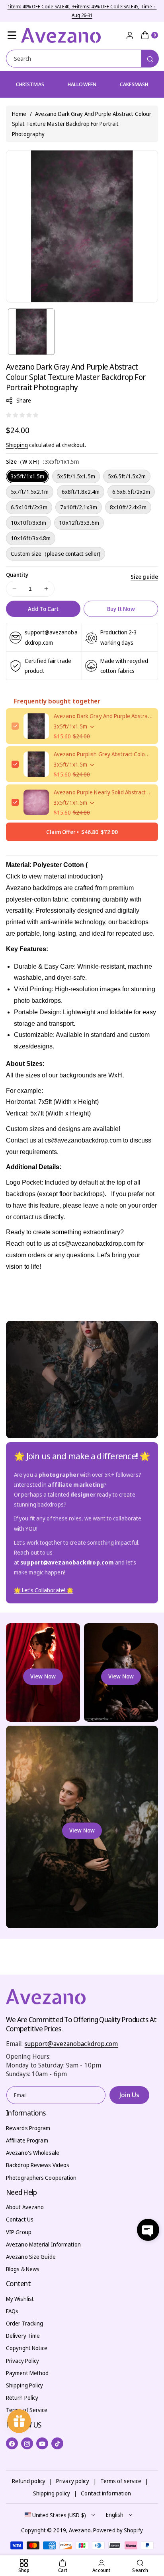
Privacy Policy (22, 2361)
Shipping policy (52, 2493)
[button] (12, 35)
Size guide (144, 577)
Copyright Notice (27, 2348)
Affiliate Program (27, 2140)
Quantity (17, 575)
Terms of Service (27, 2410)
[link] (44, 1590)
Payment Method (27, 2373)
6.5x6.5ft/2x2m (131, 492)
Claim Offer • (82, 832)
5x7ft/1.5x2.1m (30, 492)
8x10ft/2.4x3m (128, 507)
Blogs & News (23, 2269)
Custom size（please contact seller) (56, 554)
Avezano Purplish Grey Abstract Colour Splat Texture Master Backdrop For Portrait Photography (103, 754)
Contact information (106, 2493)
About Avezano (25, 2207)
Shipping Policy (25, 2385)
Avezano (80, 2530)
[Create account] (130, 35)
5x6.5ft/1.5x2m (127, 476)
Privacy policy (73, 2481)
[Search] (150, 59)
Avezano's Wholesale (33, 2153)
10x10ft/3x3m (28, 523)
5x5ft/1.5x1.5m (76, 476)
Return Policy (22, 2398)
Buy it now (121, 609)
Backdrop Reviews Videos (38, 2165)
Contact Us (20, 2219)
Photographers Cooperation (41, 2178)
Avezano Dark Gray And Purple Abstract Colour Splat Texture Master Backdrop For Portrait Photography (103, 716)
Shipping (17, 445)
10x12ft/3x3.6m (79, 523)
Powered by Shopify (118, 2530)
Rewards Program (28, 2128)
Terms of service (121, 2481)
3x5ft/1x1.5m (27, 476)
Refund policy (29, 2481)
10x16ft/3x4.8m (31, 538)
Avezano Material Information (43, 2244)
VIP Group (19, 2232)
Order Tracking (24, 2323)
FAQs (12, 2311)
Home (19, 114)
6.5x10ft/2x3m (29, 507)
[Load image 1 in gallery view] (31, 332)
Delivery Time (23, 2336)
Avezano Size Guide (31, 2257)
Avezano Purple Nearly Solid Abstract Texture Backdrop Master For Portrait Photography (103, 792)
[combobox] (82, 59)
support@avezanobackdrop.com (71, 2044)
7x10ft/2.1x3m (78, 507)
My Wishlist (20, 2299)
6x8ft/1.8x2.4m (81, 492)
